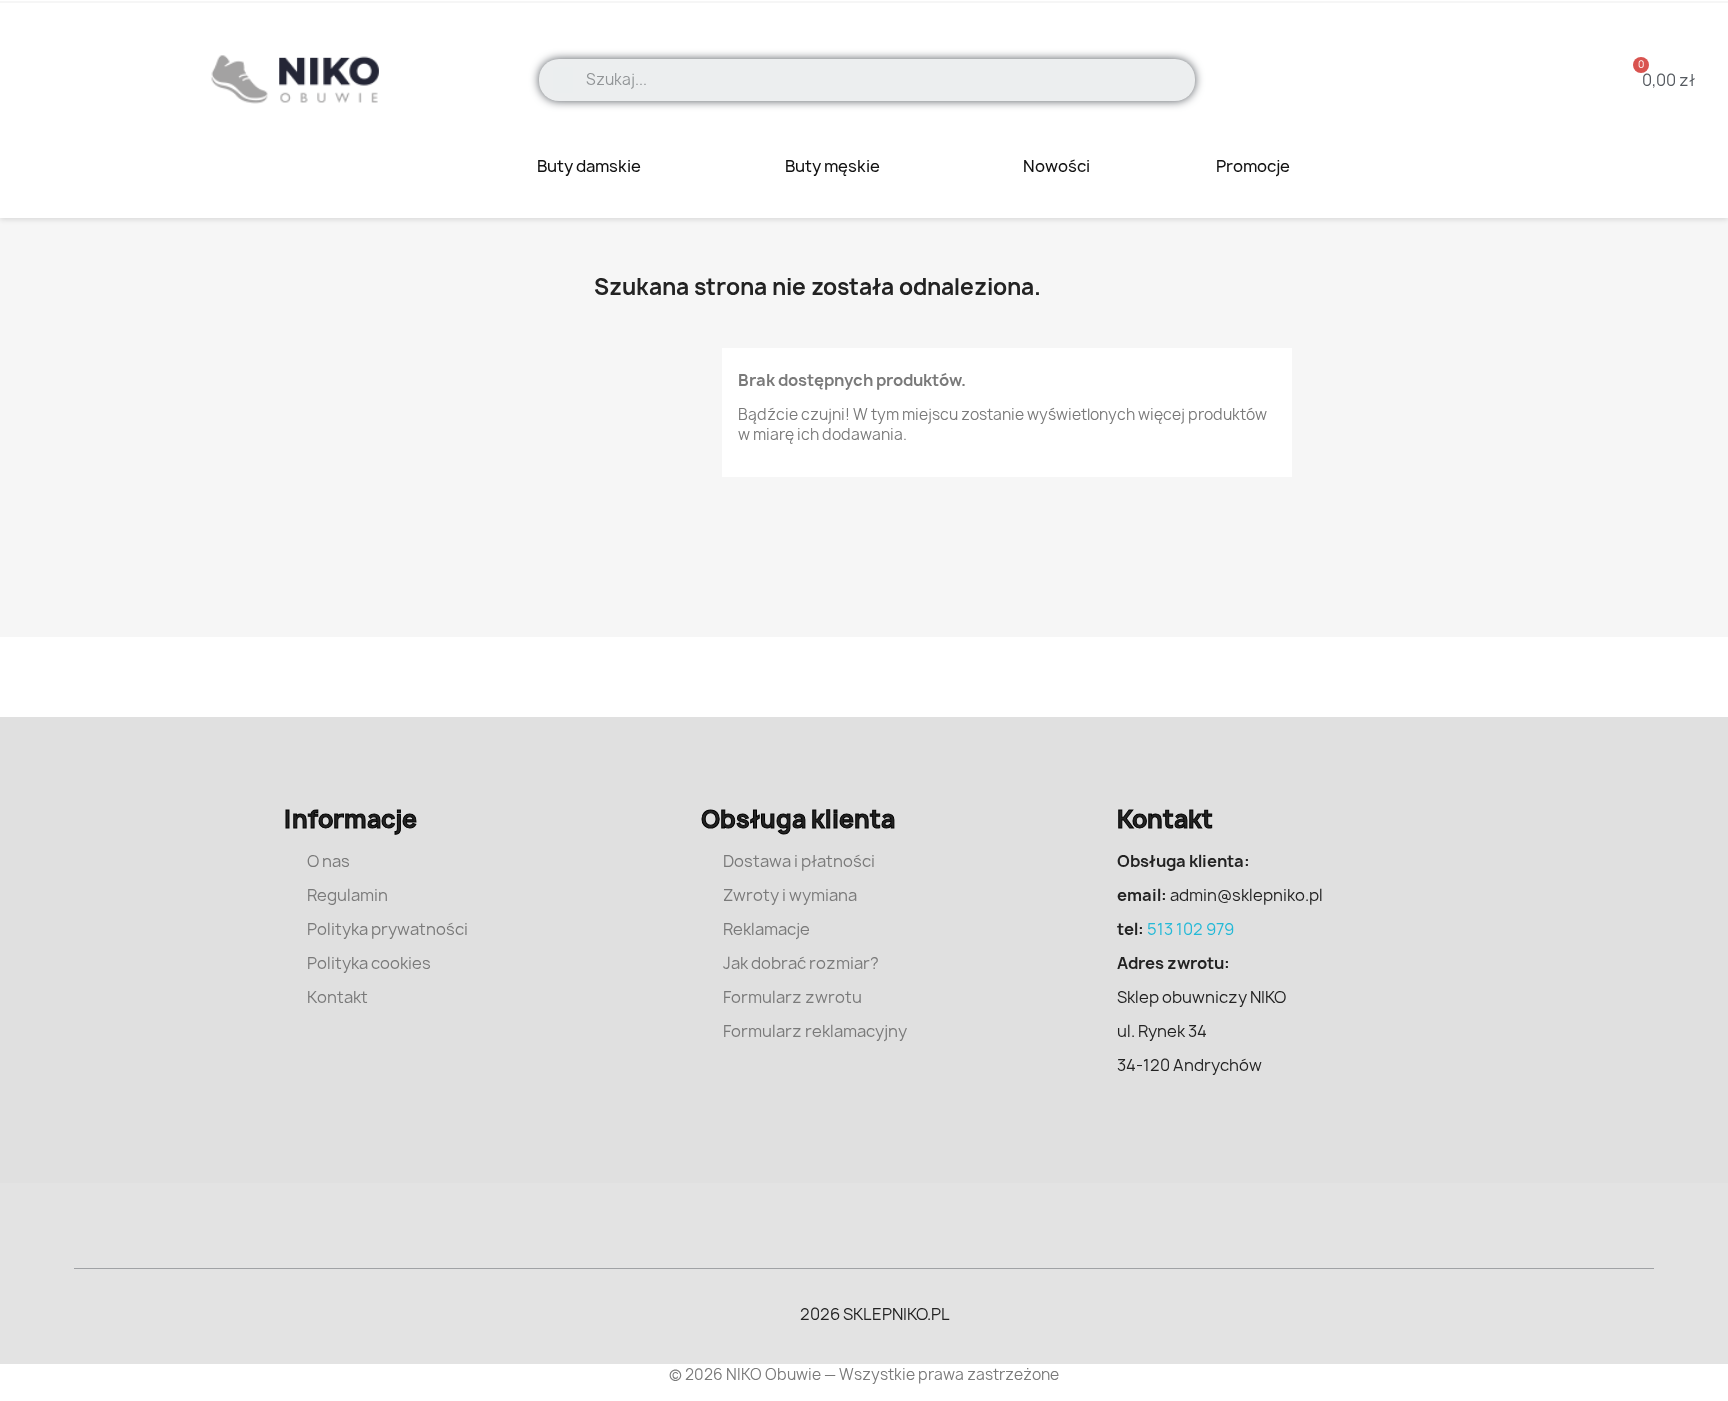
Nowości (1056, 166)
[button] (1656, 80)
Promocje (1254, 166)
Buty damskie (590, 166)
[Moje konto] (1511, 79)
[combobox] (883, 80)
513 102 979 (1190, 929)
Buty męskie (834, 166)
